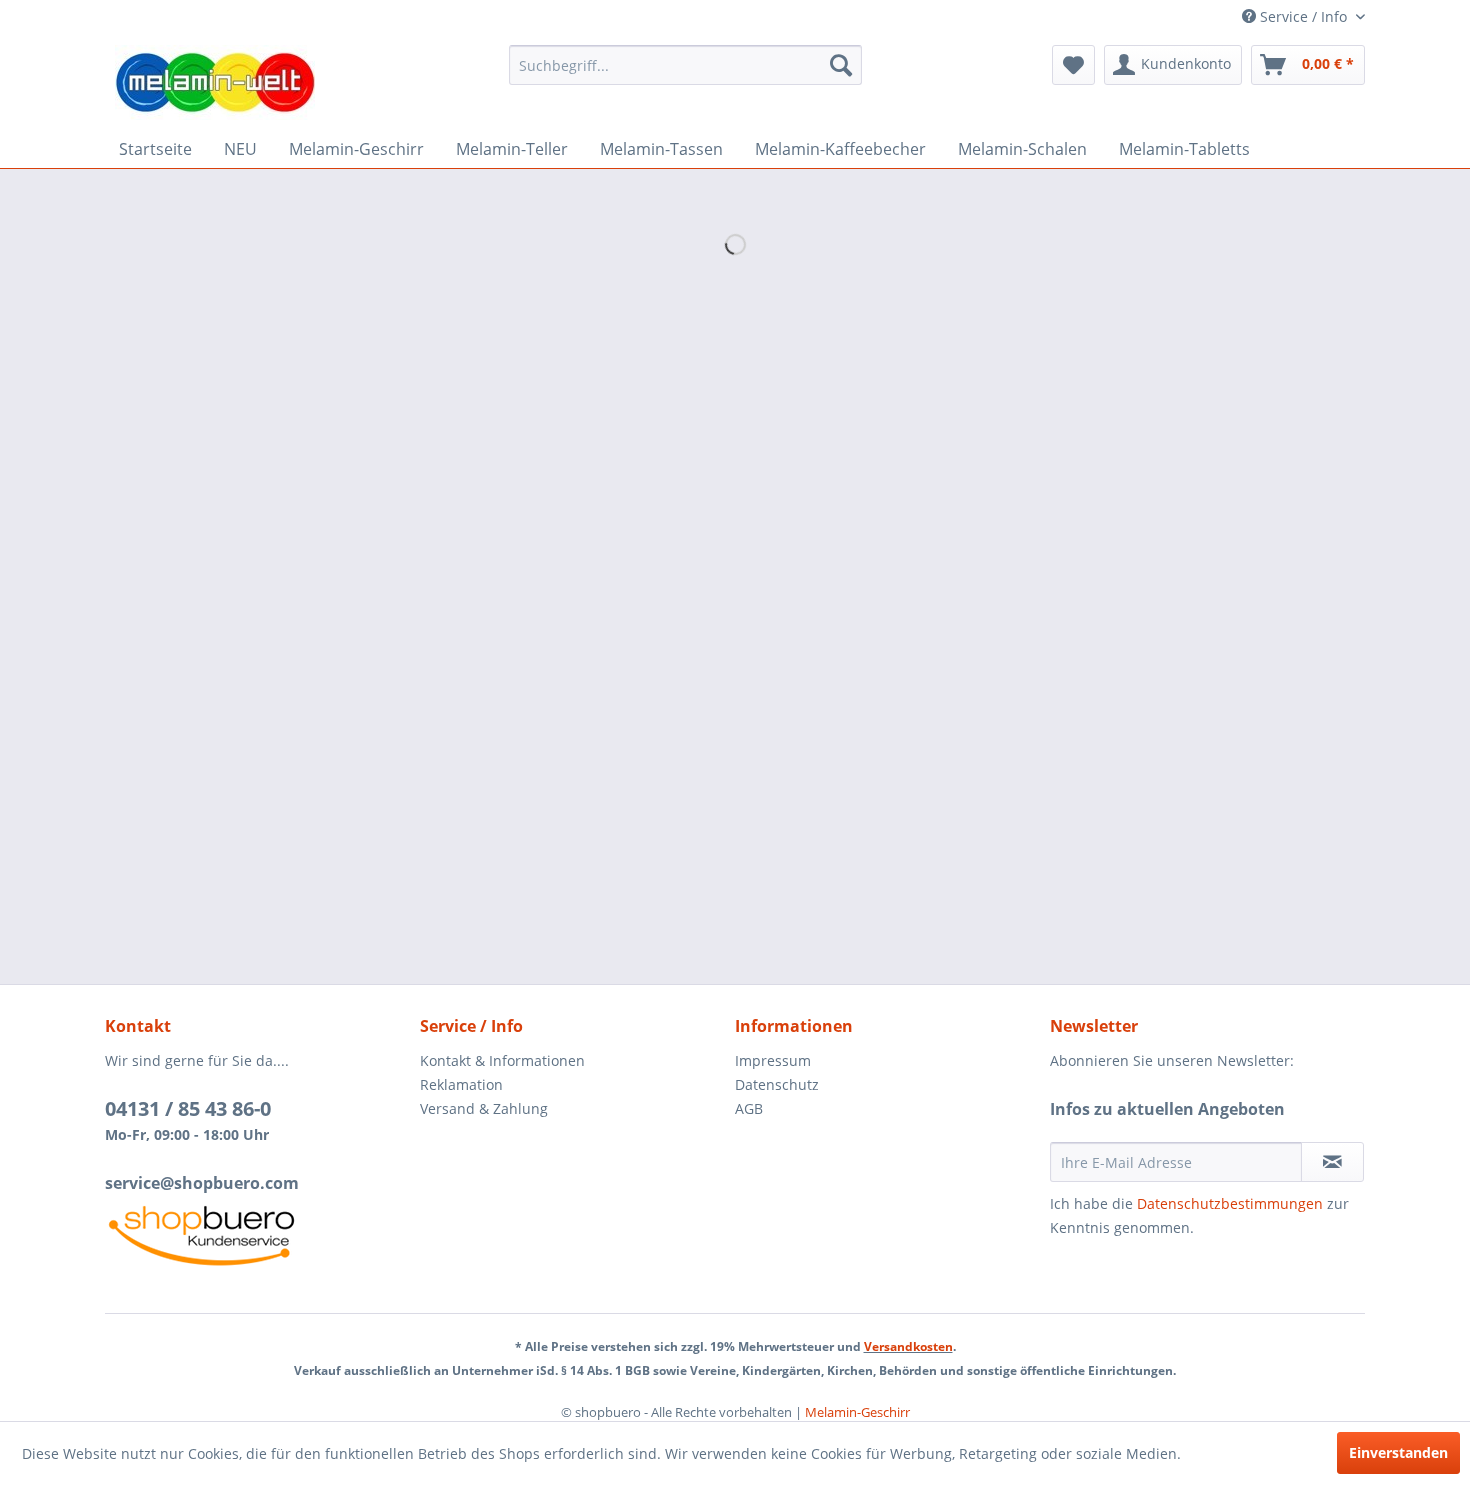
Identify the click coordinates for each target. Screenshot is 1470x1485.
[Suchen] (841, 65)
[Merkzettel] (1073, 65)
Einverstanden (1398, 1452)
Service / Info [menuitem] (1303, 16)
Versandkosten (908, 1346)
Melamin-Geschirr (857, 1412)
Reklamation (461, 1084)
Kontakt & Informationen (502, 1060)
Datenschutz (777, 1084)
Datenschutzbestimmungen (1230, 1203)
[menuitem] (685, 65)
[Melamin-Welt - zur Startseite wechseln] (215, 82)
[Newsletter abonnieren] (1332, 1162)
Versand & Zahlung (484, 1108)
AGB (749, 1108)
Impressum (773, 1060)
